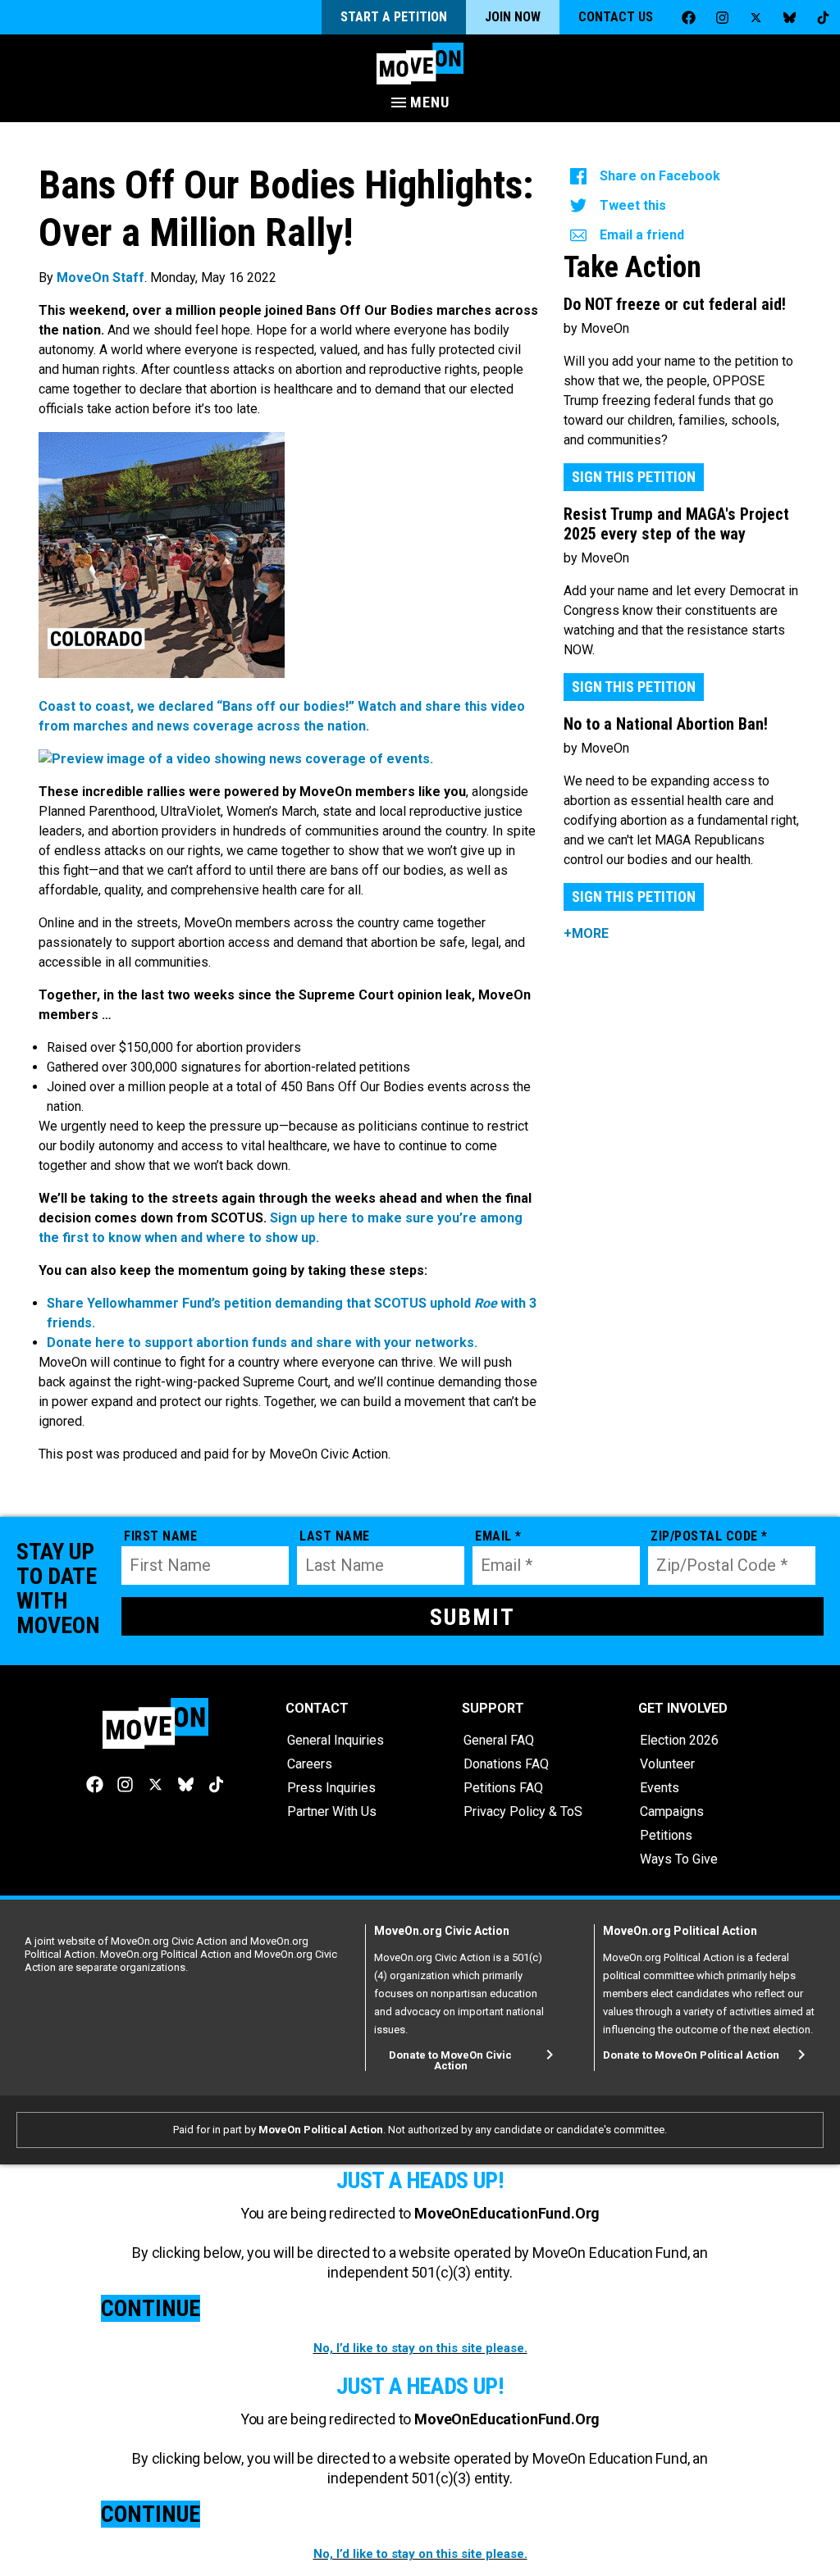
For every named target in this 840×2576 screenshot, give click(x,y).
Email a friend (642, 235)
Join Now (513, 17)
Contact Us (616, 17)
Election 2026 (679, 1740)
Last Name (335, 1536)
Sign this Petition (634, 477)
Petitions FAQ (503, 1788)
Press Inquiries (331, 1788)
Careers (310, 1764)
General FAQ (499, 1740)
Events (660, 1788)
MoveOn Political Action (321, 2130)
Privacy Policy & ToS (523, 1811)
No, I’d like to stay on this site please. (420, 2348)
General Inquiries (336, 1740)
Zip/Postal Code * (709, 1536)
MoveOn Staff (100, 278)
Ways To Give (679, 1859)
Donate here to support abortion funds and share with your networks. (262, 1343)
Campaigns (672, 1811)
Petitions (666, 1835)
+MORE (586, 933)
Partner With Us (332, 1811)
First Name (160, 1536)
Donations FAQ (506, 1764)
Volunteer (667, 1764)
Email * (498, 1536)
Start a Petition (394, 17)
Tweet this (633, 205)
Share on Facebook (660, 176)
